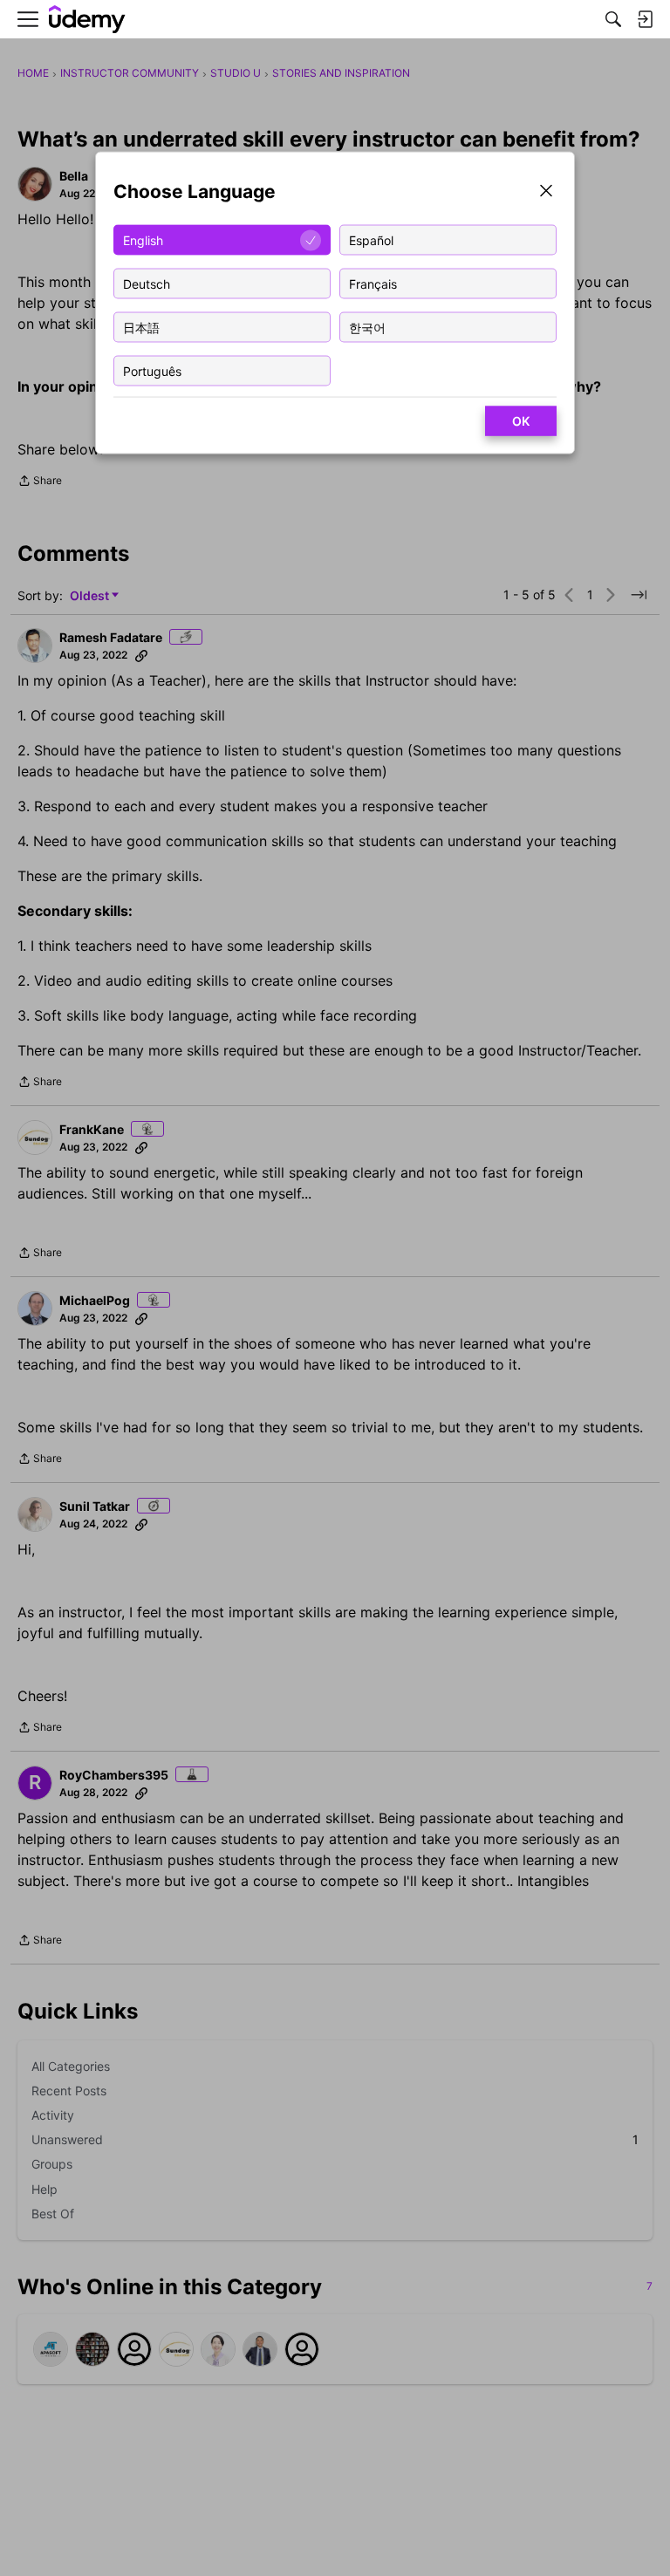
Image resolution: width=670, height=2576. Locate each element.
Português (152, 370)
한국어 (367, 327)
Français (373, 283)
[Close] (546, 192)
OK (521, 421)
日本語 (141, 327)
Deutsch (147, 283)
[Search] (613, 19)
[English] (87, 20)
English (143, 239)
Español (371, 239)
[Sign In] (645, 19)
